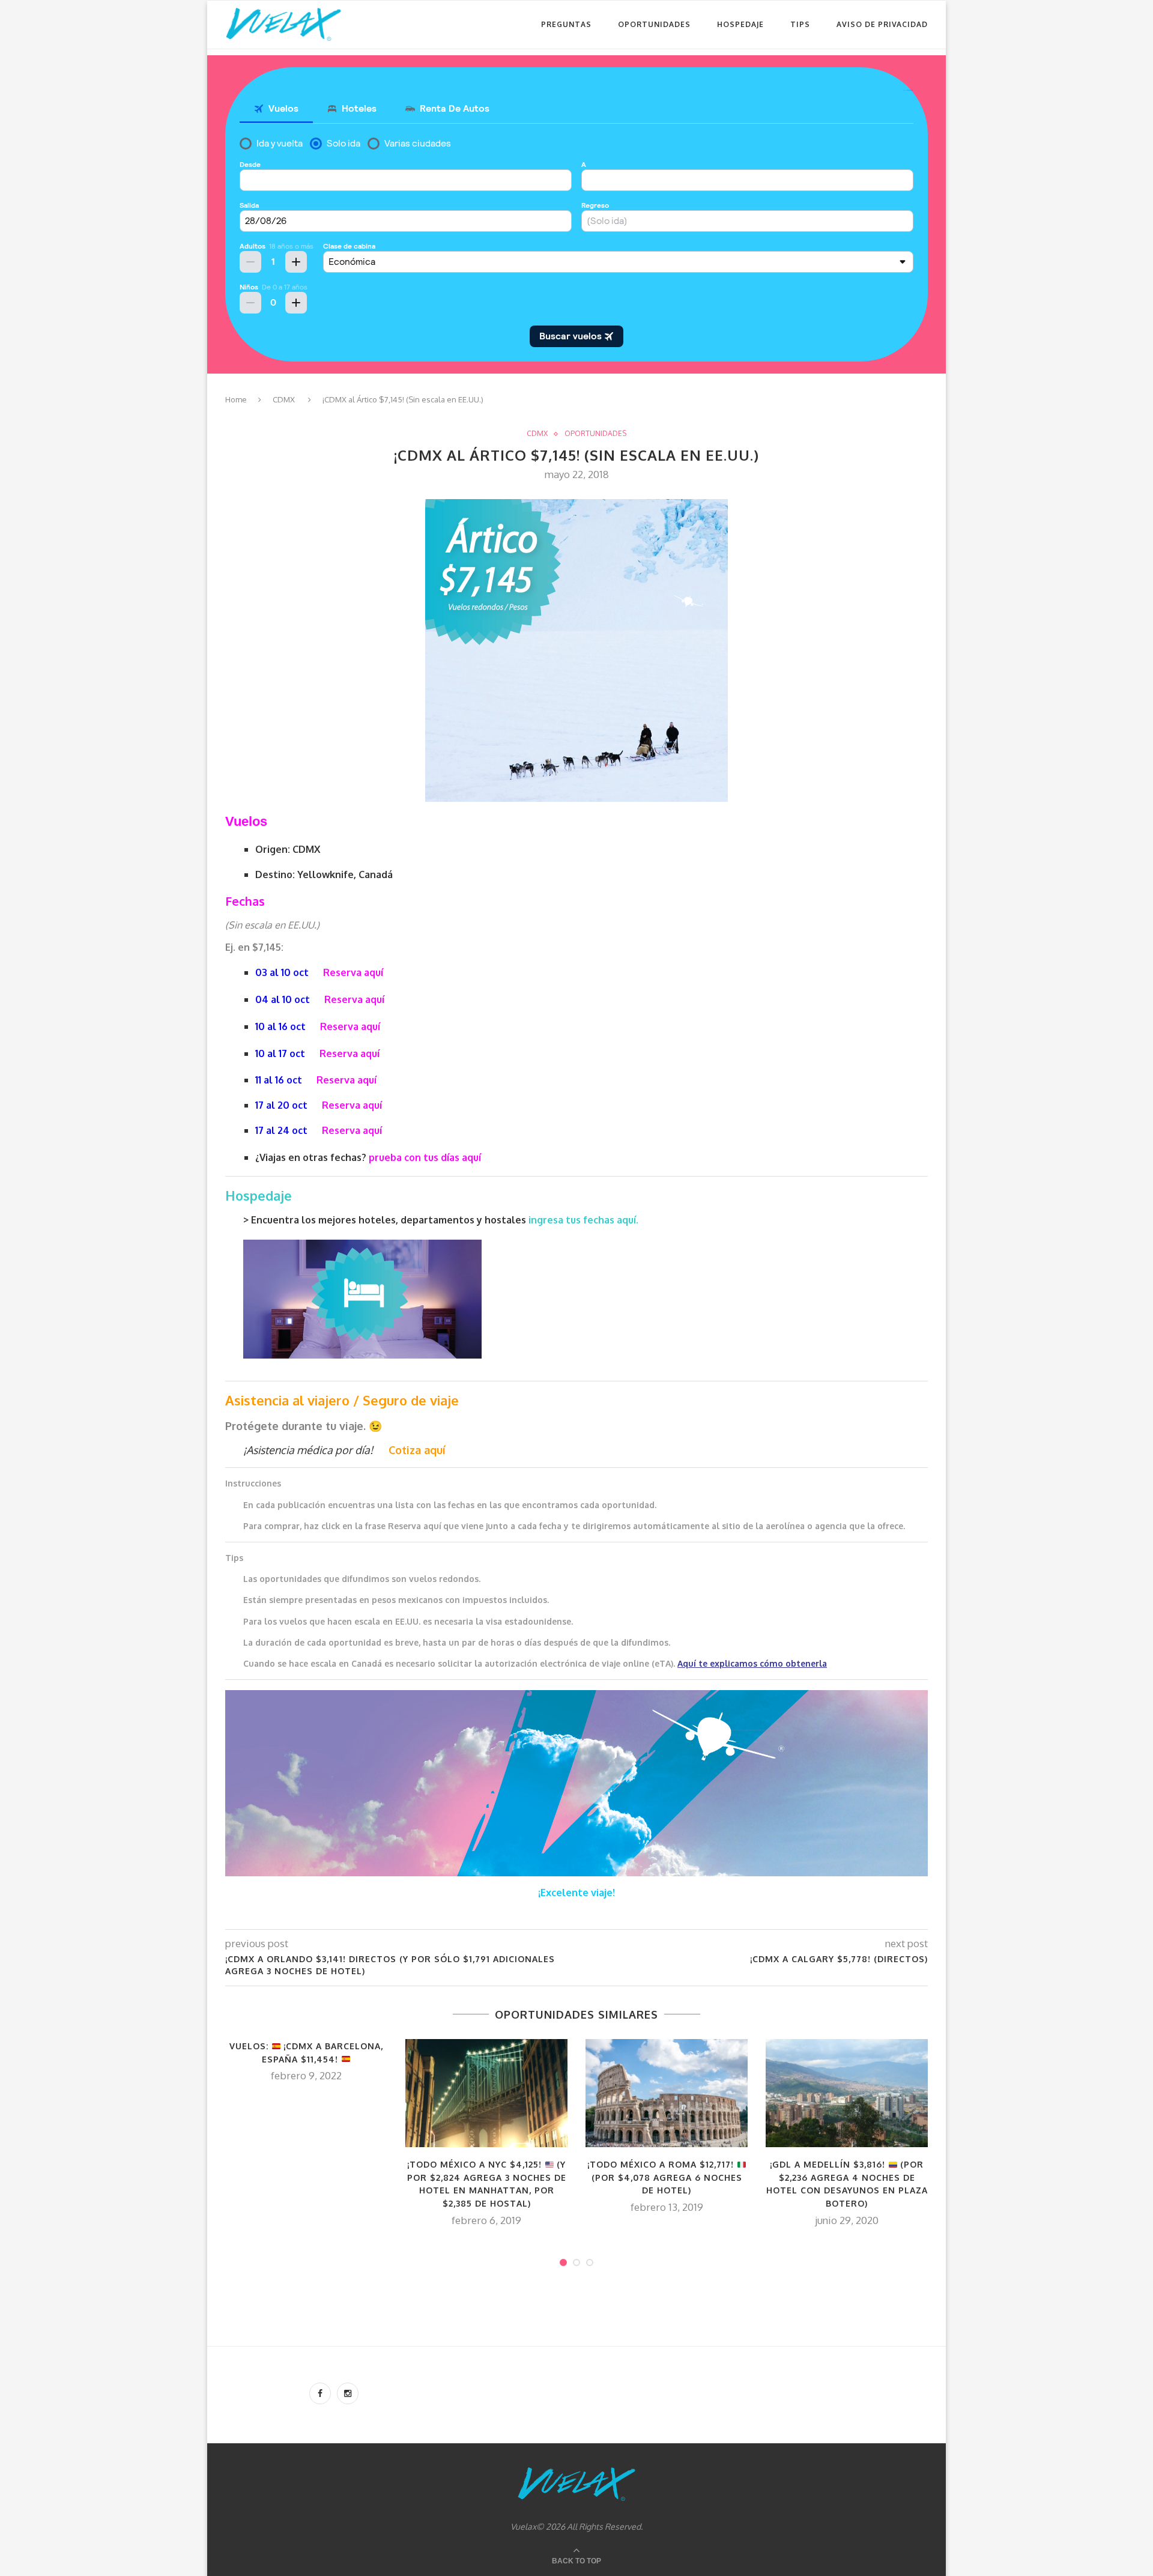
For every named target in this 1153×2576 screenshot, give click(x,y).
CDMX (284, 399)
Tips (800, 24)
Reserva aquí (353, 972)
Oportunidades (654, 24)
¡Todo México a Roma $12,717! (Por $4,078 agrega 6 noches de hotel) (665, 2177)
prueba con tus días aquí (425, 1157)
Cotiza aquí (417, 1450)
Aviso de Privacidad (882, 24)
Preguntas (566, 24)
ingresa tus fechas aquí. (583, 1220)
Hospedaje (740, 24)
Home (236, 399)
